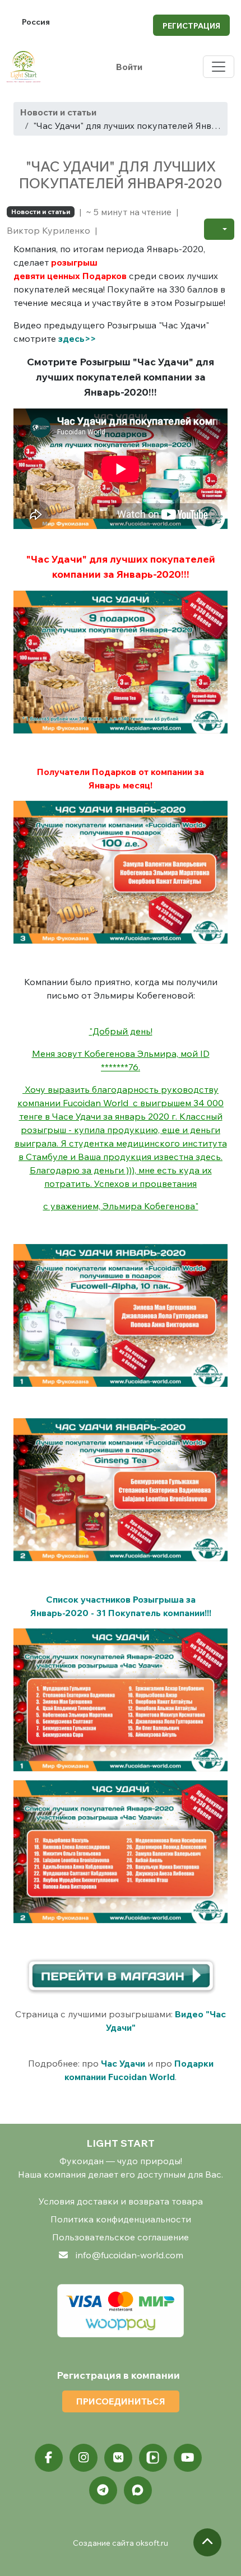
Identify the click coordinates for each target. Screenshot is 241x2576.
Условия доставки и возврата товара (121, 2201)
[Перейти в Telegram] (103, 2490)
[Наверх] (207, 2542)
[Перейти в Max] (138, 2490)
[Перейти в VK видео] (153, 2458)
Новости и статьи (58, 112)
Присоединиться (121, 2401)
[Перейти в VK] (118, 2458)
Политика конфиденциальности (121, 2219)
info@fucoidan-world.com (129, 2255)
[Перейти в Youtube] (188, 2458)
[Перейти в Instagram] (84, 2458)
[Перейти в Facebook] (49, 2458)
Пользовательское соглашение (121, 2237)
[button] (219, 229)
